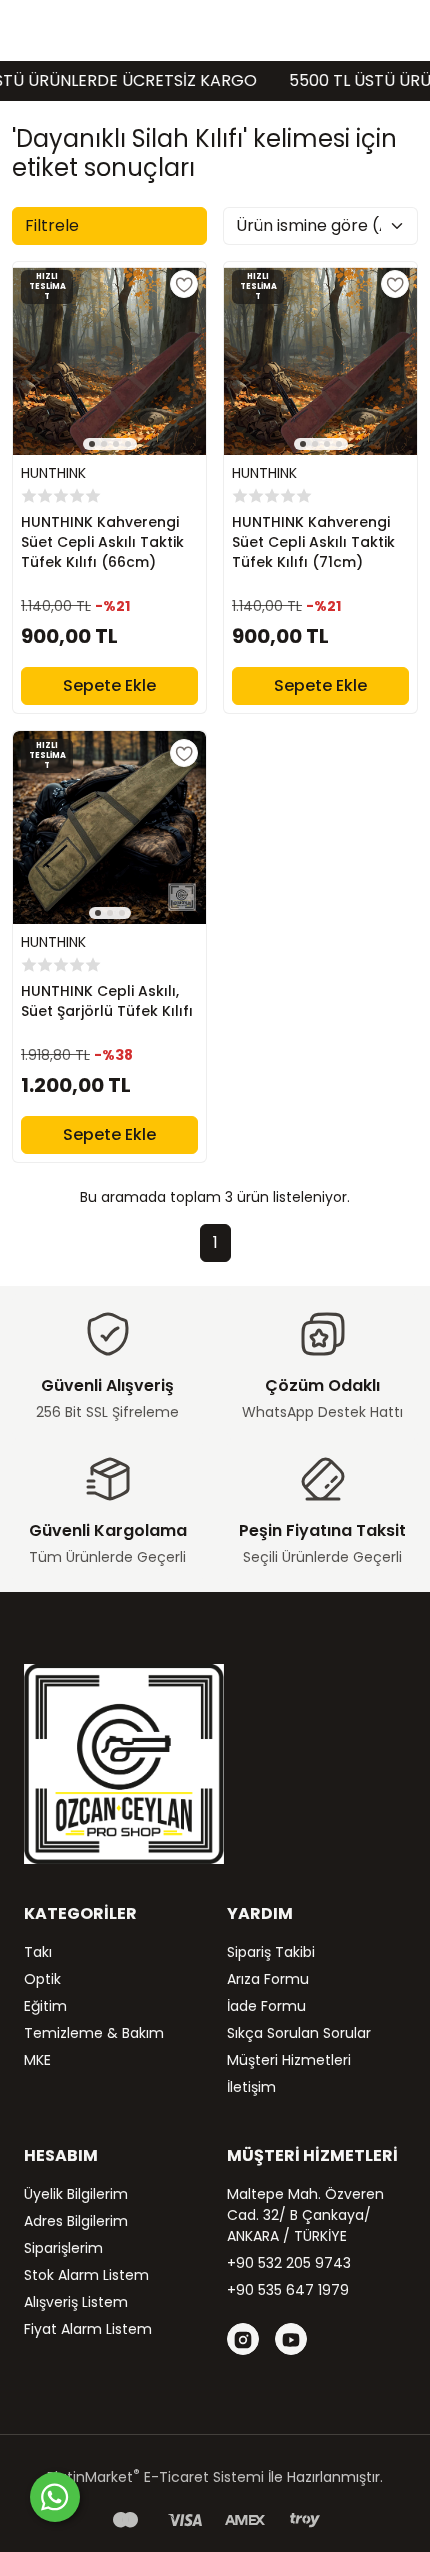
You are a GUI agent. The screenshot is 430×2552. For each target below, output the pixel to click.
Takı (38, 1952)
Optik (42, 1979)
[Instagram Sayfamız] (243, 2339)
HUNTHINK (53, 473)
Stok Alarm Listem (86, 2275)
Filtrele (52, 225)
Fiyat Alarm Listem (88, 2329)
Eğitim (45, 2006)
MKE (37, 2060)
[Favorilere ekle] (184, 284)
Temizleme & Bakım (94, 2033)
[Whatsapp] (55, 2497)
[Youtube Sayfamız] (291, 2339)
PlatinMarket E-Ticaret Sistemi (155, 2477)
